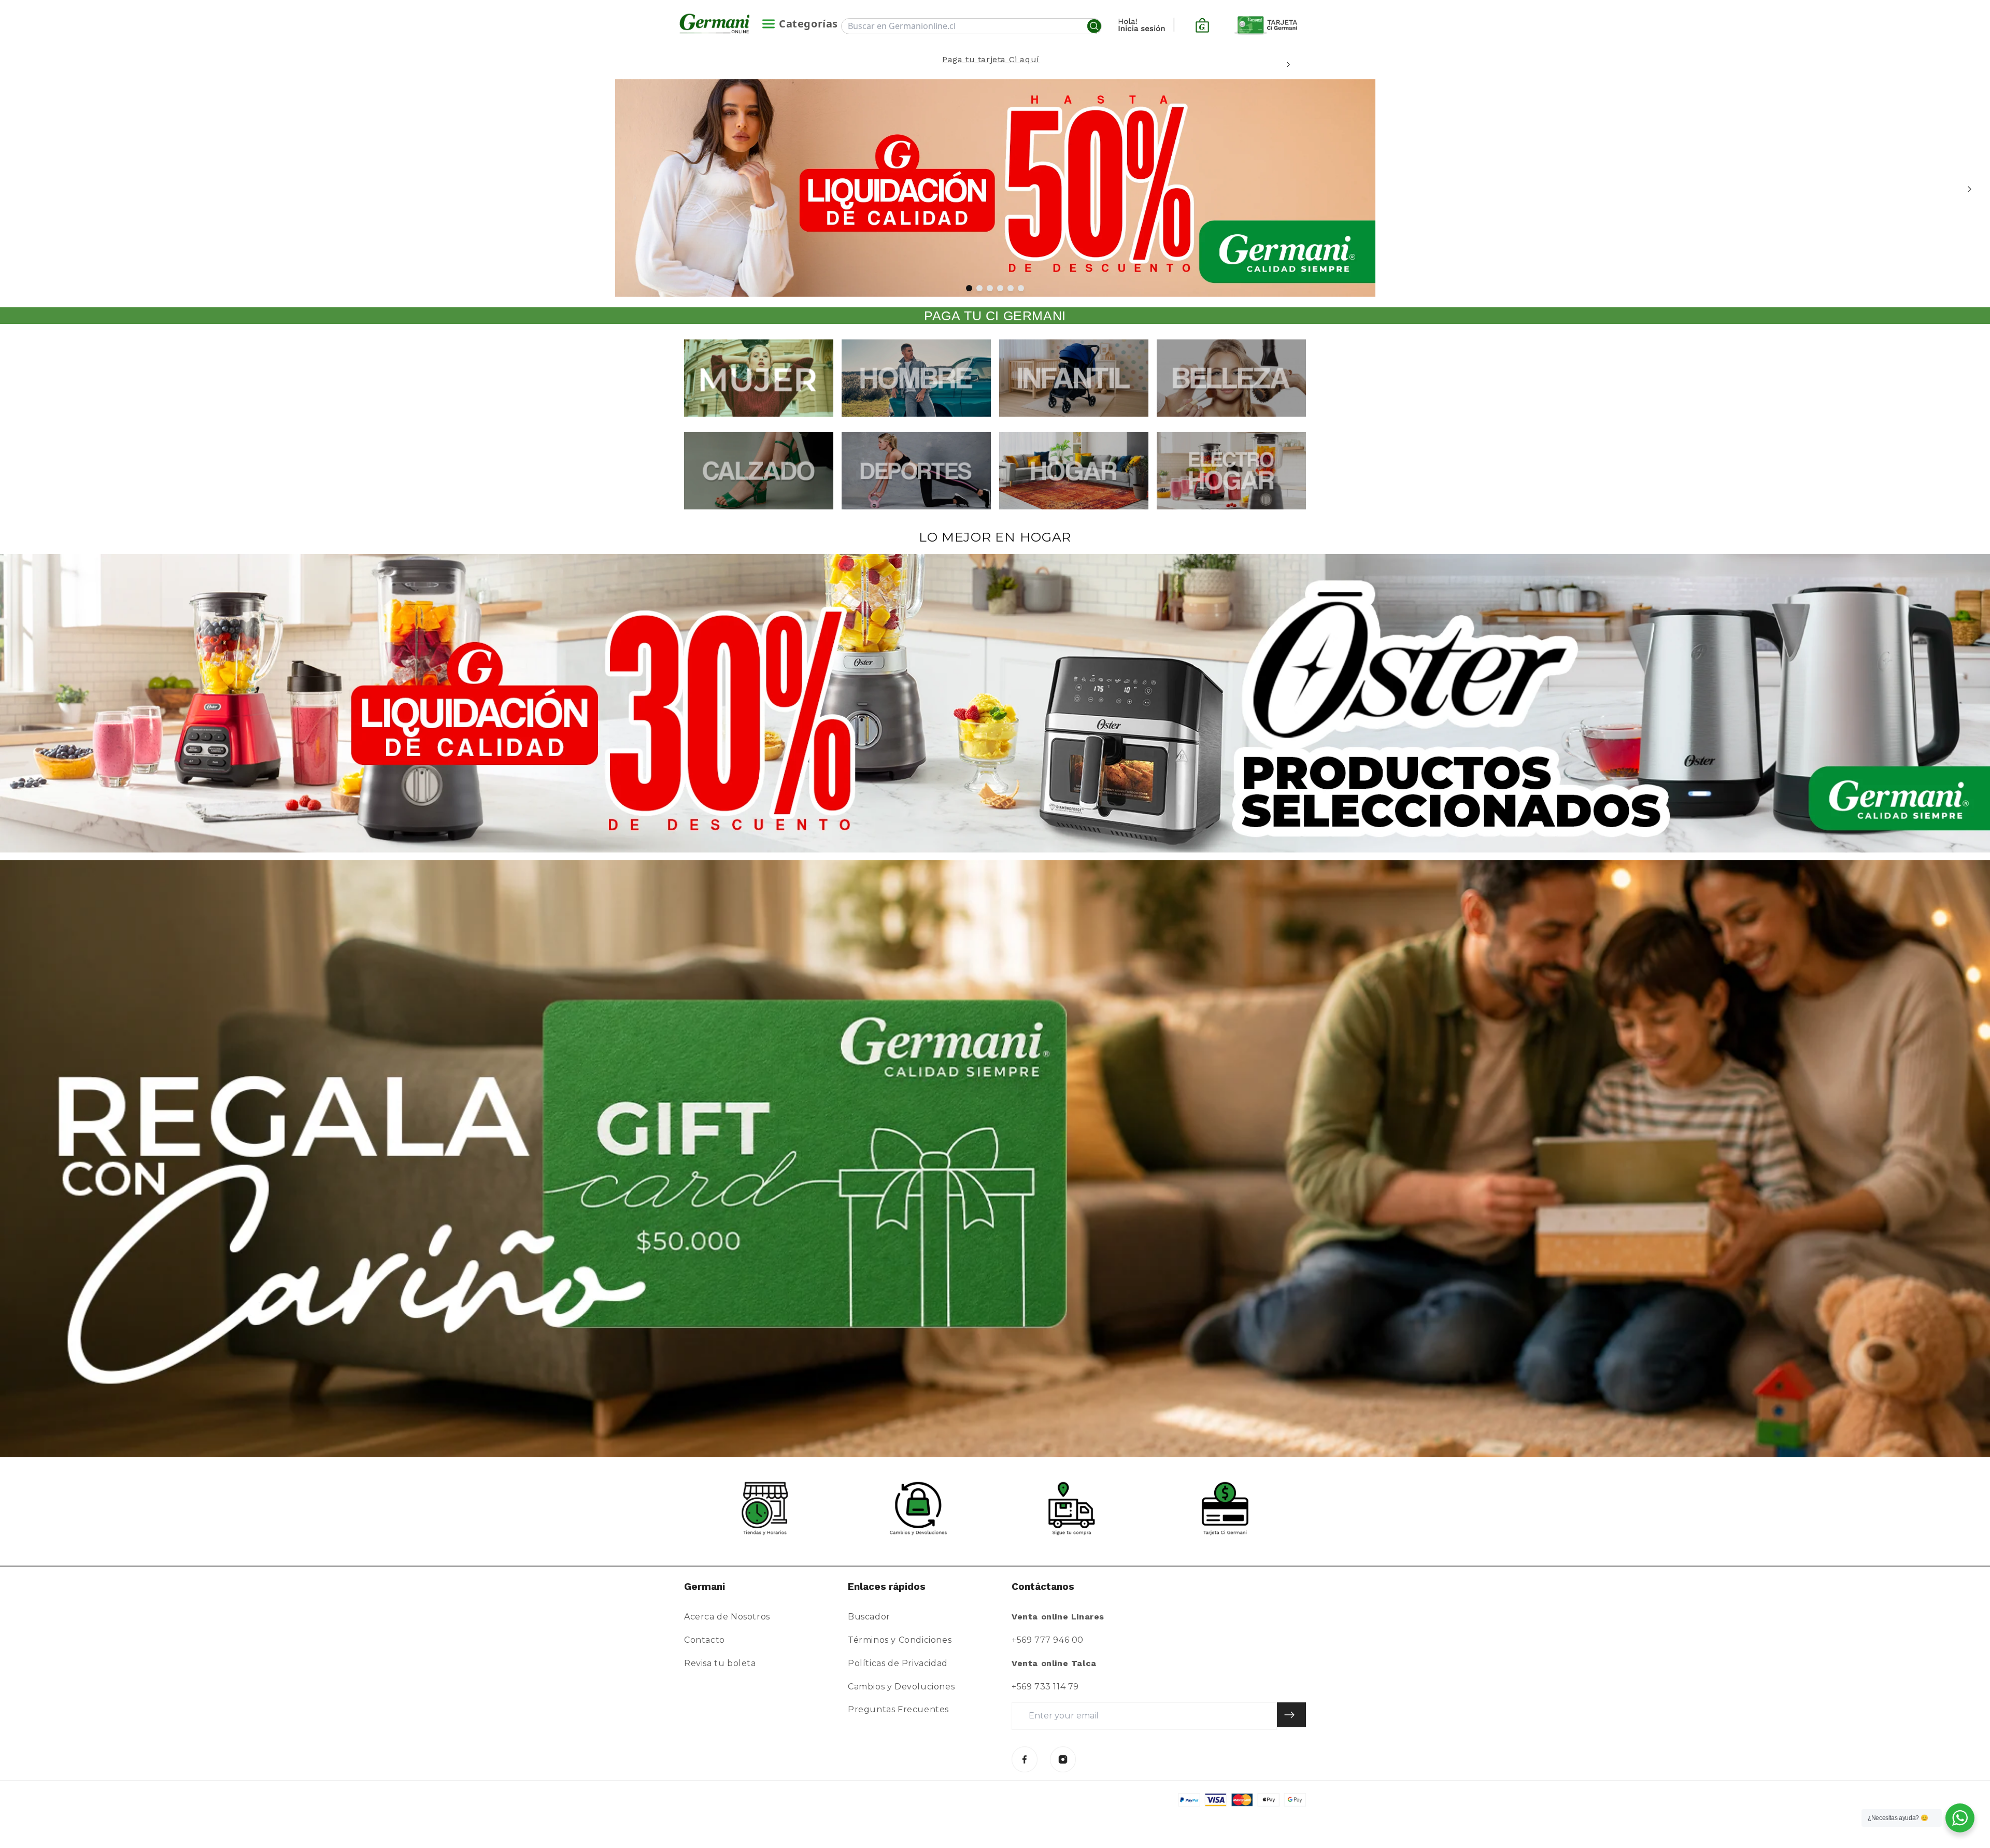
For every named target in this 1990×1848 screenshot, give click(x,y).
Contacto (705, 1640)
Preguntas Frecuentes (898, 1709)
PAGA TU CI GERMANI (995, 316)
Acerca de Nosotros (727, 1617)
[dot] (969, 288)
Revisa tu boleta (720, 1663)
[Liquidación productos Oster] (995, 703)
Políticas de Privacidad (898, 1663)
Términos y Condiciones (900, 1640)
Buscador (869, 1617)
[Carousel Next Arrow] (1288, 65)
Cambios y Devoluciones (901, 1687)
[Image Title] (1025, 1759)
